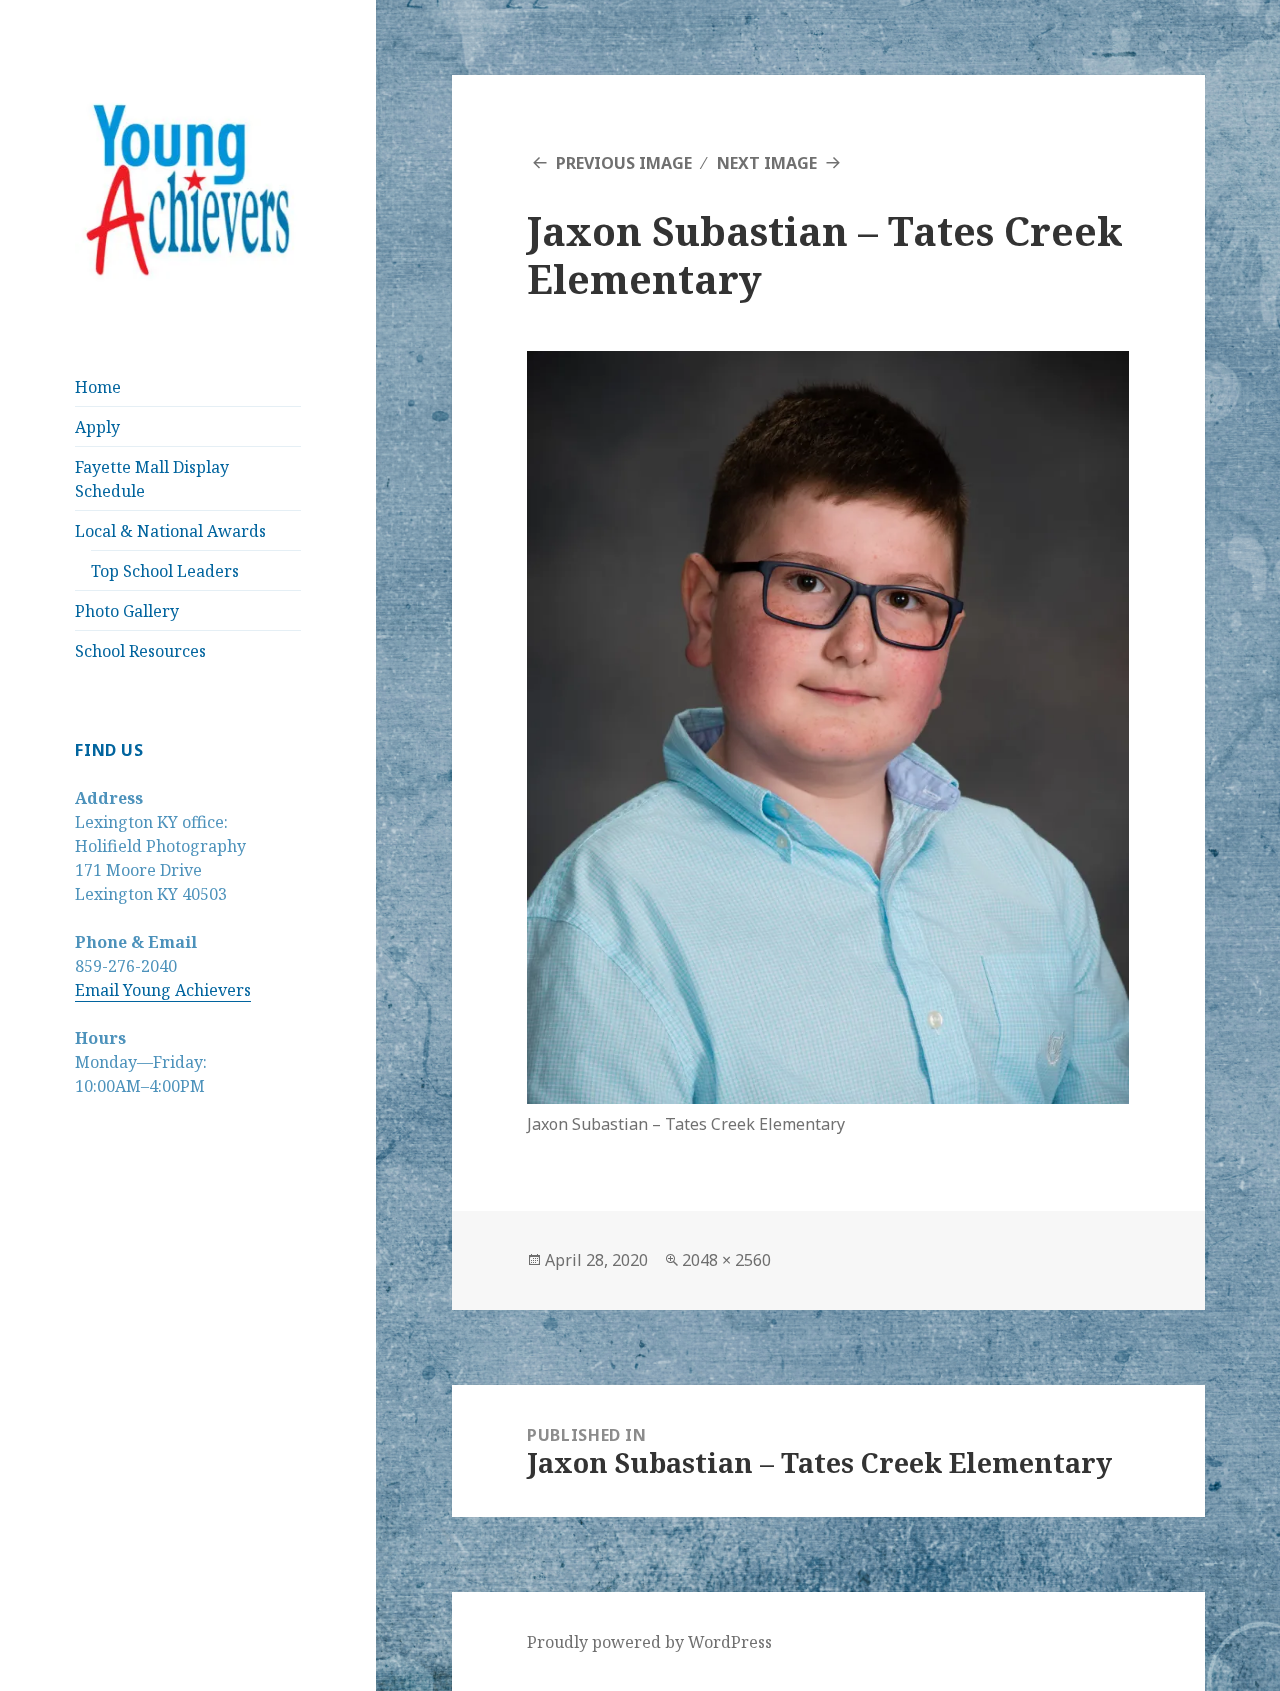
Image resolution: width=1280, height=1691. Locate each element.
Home (98, 387)
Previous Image (624, 163)
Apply (97, 427)
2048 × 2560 (726, 1260)
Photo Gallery (127, 611)
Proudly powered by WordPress (649, 1642)
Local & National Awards (170, 531)
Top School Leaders (165, 571)
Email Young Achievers (163, 990)
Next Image (767, 163)
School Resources (140, 651)
